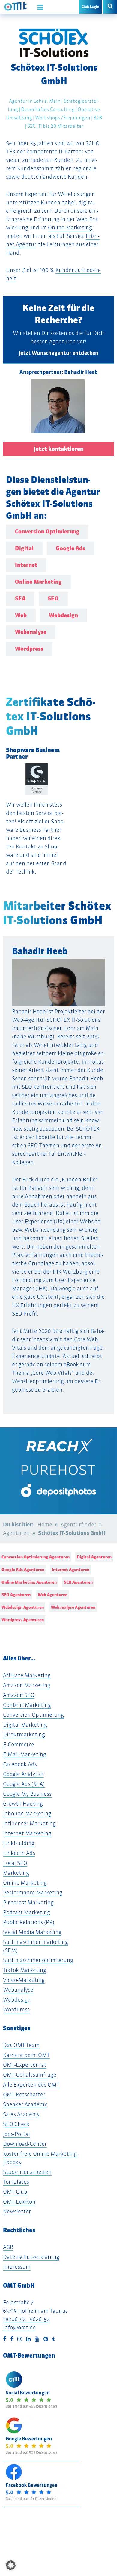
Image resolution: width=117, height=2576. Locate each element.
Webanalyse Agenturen (73, 1607)
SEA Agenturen (78, 1582)
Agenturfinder (78, 1525)
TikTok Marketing (25, 1970)
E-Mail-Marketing (25, 1754)
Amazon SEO (19, 1695)
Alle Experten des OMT (31, 2085)
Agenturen (16, 1533)
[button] (11, 2565)
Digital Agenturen (94, 1557)
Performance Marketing (33, 1893)
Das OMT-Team (21, 2045)
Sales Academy (21, 2114)
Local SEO (15, 1863)
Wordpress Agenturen (23, 1620)
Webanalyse (18, 1990)
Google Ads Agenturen (23, 1570)
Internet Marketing (27, 1833)
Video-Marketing (24, 1980)
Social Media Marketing (32, 1932)
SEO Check (16, 2124)
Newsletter (17, 2211)
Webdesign (17, 2000)
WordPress (16, 2009)
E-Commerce (19, 1744)
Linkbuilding (19, 1843)
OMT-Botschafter (24, 2094)
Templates (16, 2182)
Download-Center (25, 2144)
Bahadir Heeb (40, 951)
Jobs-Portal (16, 2134)
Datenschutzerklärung (31, 2257)
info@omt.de (19, 2328)
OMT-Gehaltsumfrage (30, 2075)
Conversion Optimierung (33, 1715)
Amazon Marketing (27, 1685)
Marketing (16, 1873)
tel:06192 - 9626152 (26, 2319)
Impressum (17, 2267)
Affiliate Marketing (27, 1675)
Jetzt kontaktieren (58, 449)
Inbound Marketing (27, 1814)
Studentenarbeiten (27, 2172)
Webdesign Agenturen (23, 1607)
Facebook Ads (20, 1764)
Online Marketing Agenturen (29, 1582)
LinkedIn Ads (19, 1853)
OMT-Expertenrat (25, 2065)
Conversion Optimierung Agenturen (36, 1557)
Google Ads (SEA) (24, 1784)
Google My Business (27, 1794)
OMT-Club (15, 2192)
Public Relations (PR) (29, 1922)
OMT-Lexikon (19, 2202)
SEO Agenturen (16, 1595)
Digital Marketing (25, 1725)
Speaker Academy (25, 2104)
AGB (8, 2247)
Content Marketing (27, 1705)
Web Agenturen (53, 1595)
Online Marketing (25, 1883)
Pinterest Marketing (28, 1902)
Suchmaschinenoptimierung (38, 1960)
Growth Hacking (23, 1804)
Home (45, 1525)
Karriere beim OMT (26, 2055)
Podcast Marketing (27, 1912)
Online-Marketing (70, 228)
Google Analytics (23, 1774)
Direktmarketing (24, 1735)
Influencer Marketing (29, 1823)
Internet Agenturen (70, 1570)
